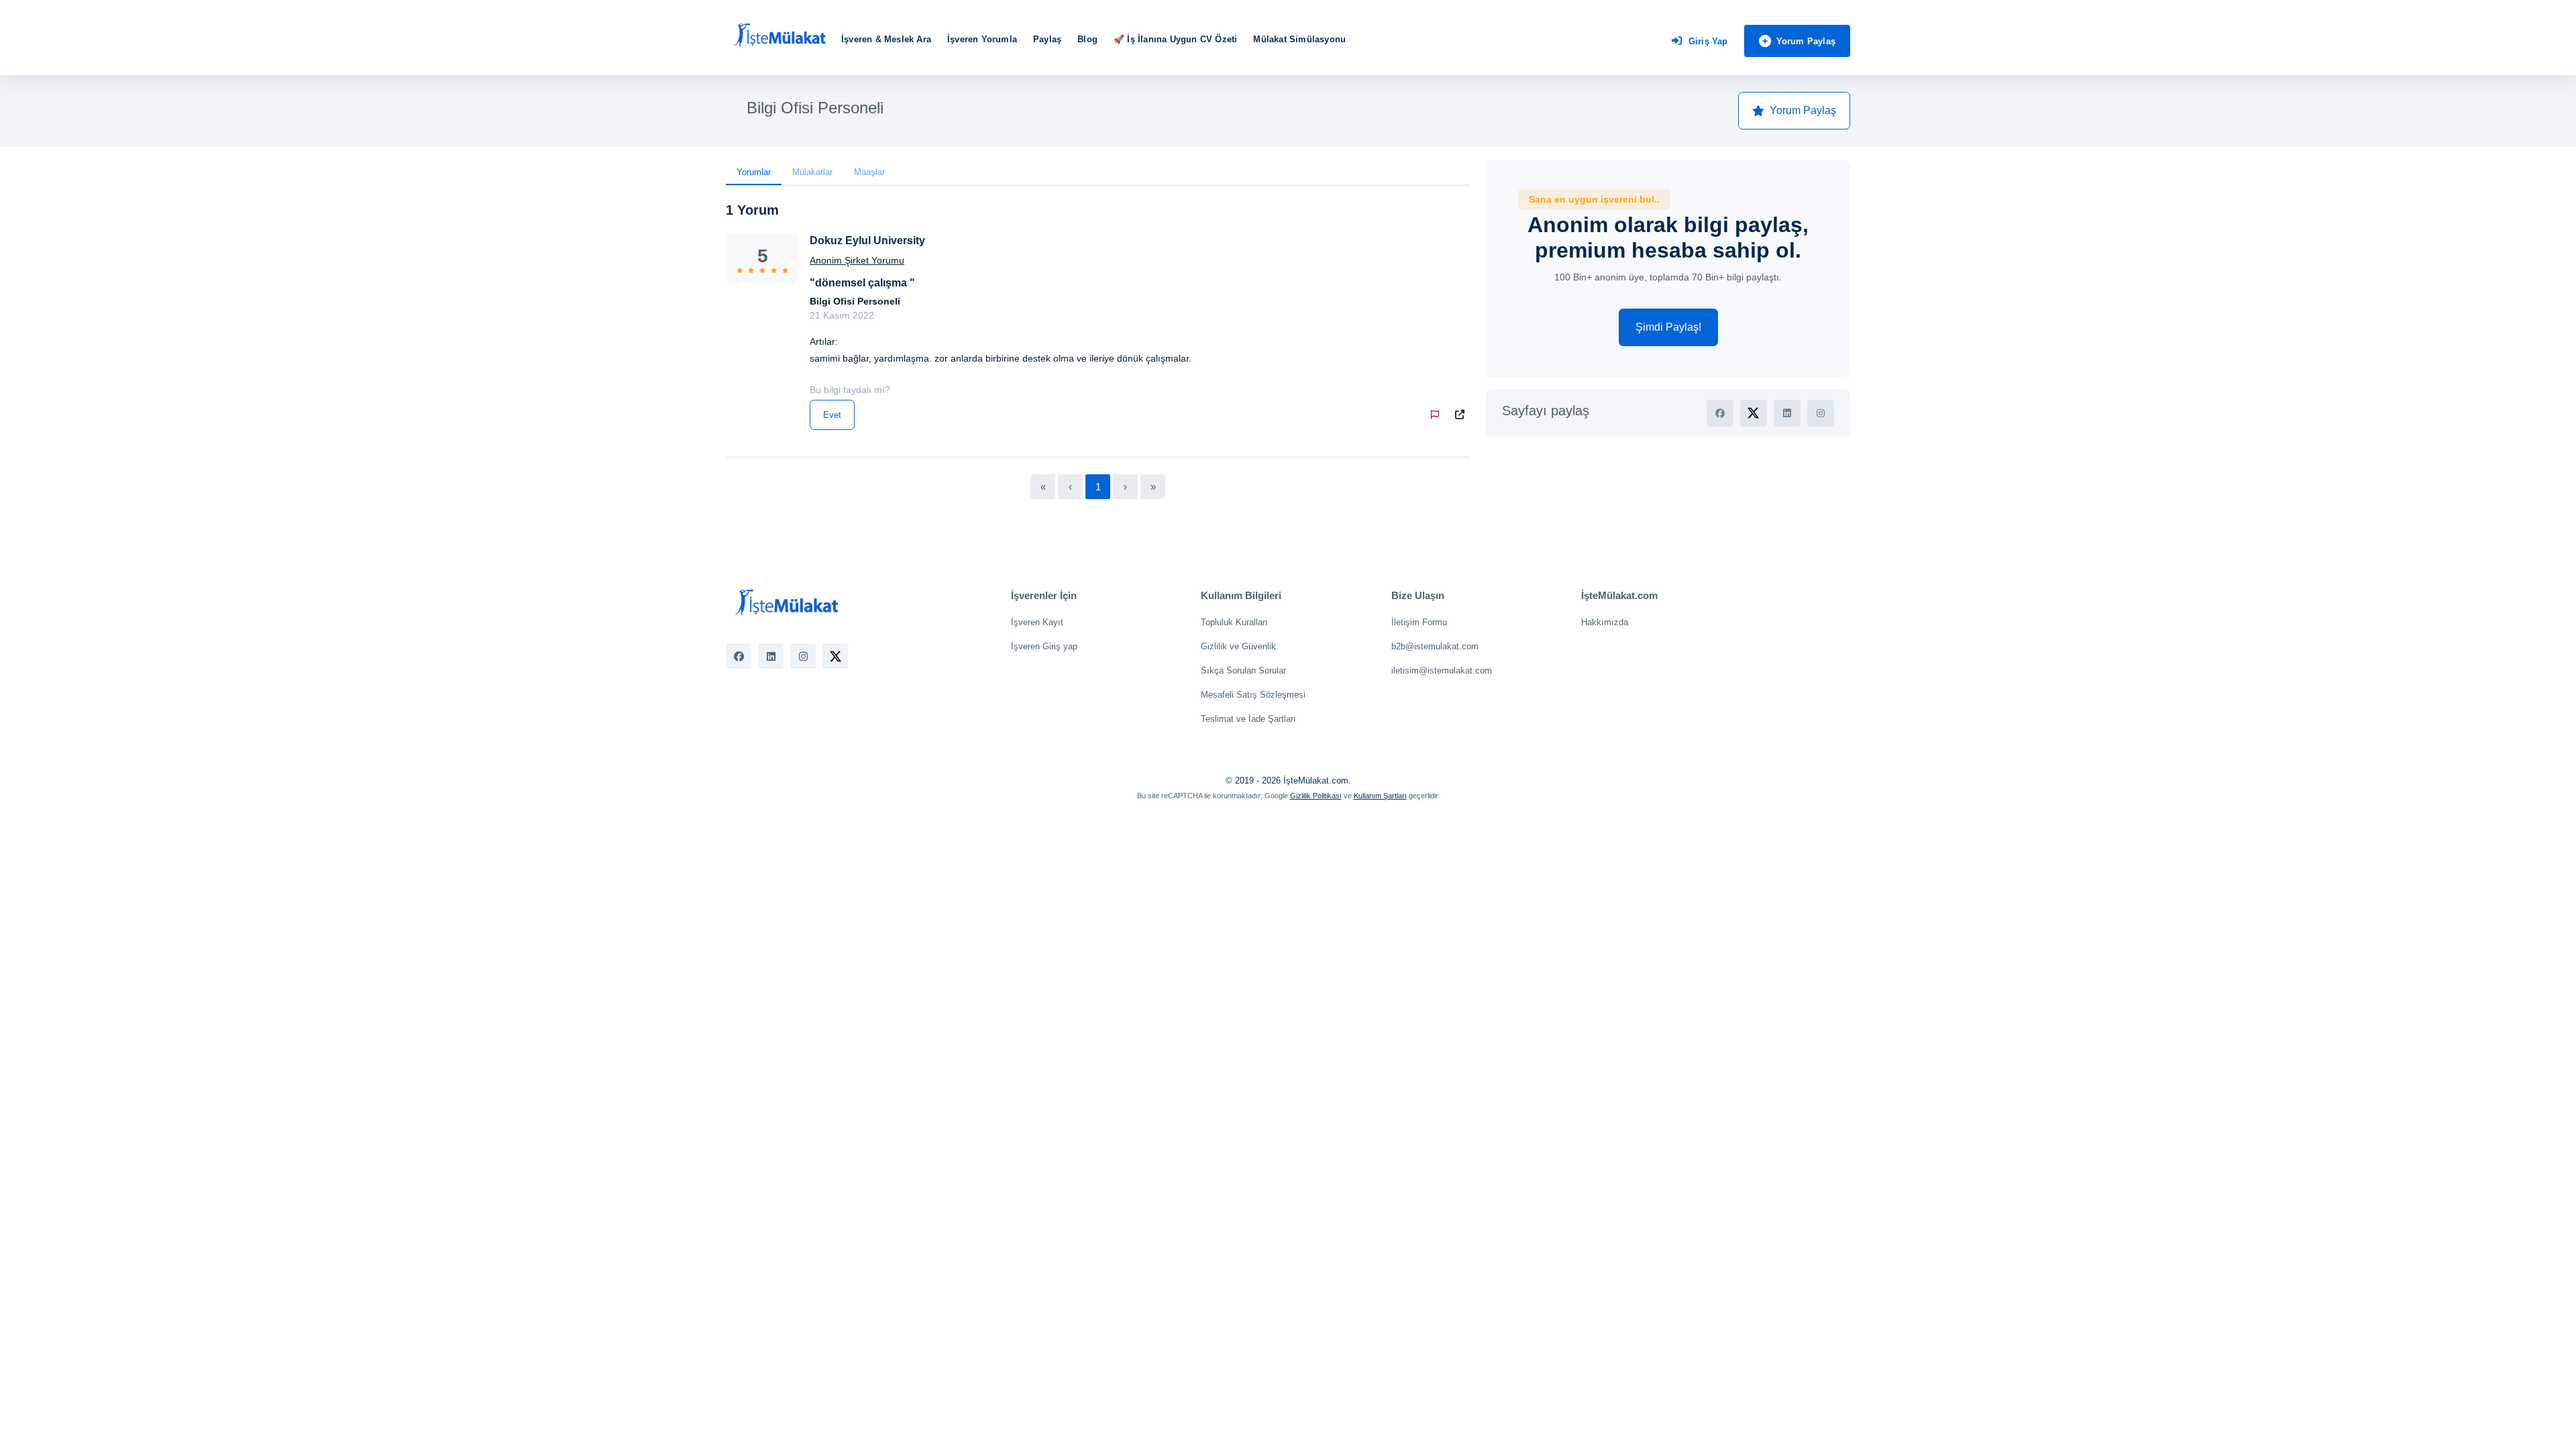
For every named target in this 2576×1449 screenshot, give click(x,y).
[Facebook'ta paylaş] (1720, 413)
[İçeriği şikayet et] (1438, 415)
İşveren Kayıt (1037, 622)
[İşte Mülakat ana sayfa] (780, 36)
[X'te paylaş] (1754, 413)
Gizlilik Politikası (1316, 796)
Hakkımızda (1605, 622)
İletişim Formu (1419, 622)
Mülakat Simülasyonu (1299, 39)
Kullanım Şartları (1380, 796)
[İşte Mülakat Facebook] (739, 656)
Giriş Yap (1708, 41)
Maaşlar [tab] (869, 172)
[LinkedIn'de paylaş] (1787, 413)
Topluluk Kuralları (1234, 622)
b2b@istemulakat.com (1435, 646)
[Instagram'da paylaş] (1821, 413)
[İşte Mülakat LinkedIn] (771, 656)
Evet (832, 415)
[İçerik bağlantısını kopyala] (1462, 415)
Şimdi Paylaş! (1668, 327)
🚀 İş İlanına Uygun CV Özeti (1175, 39)
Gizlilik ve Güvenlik (1238, 646)
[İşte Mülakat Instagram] (803, 656)
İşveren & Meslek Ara (886, 39)
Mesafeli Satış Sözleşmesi (1253, 695)
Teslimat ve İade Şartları (1248, 719)
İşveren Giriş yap (1044, 646)
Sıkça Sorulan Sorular (1243, 670)
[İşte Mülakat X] (835, 656)
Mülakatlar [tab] (812, 172)
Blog (1087, 39)
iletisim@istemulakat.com (1442, 670)
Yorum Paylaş (1806, 41)
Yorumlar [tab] (754, 172)
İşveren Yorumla (982, 39)
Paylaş (1047, 39)
